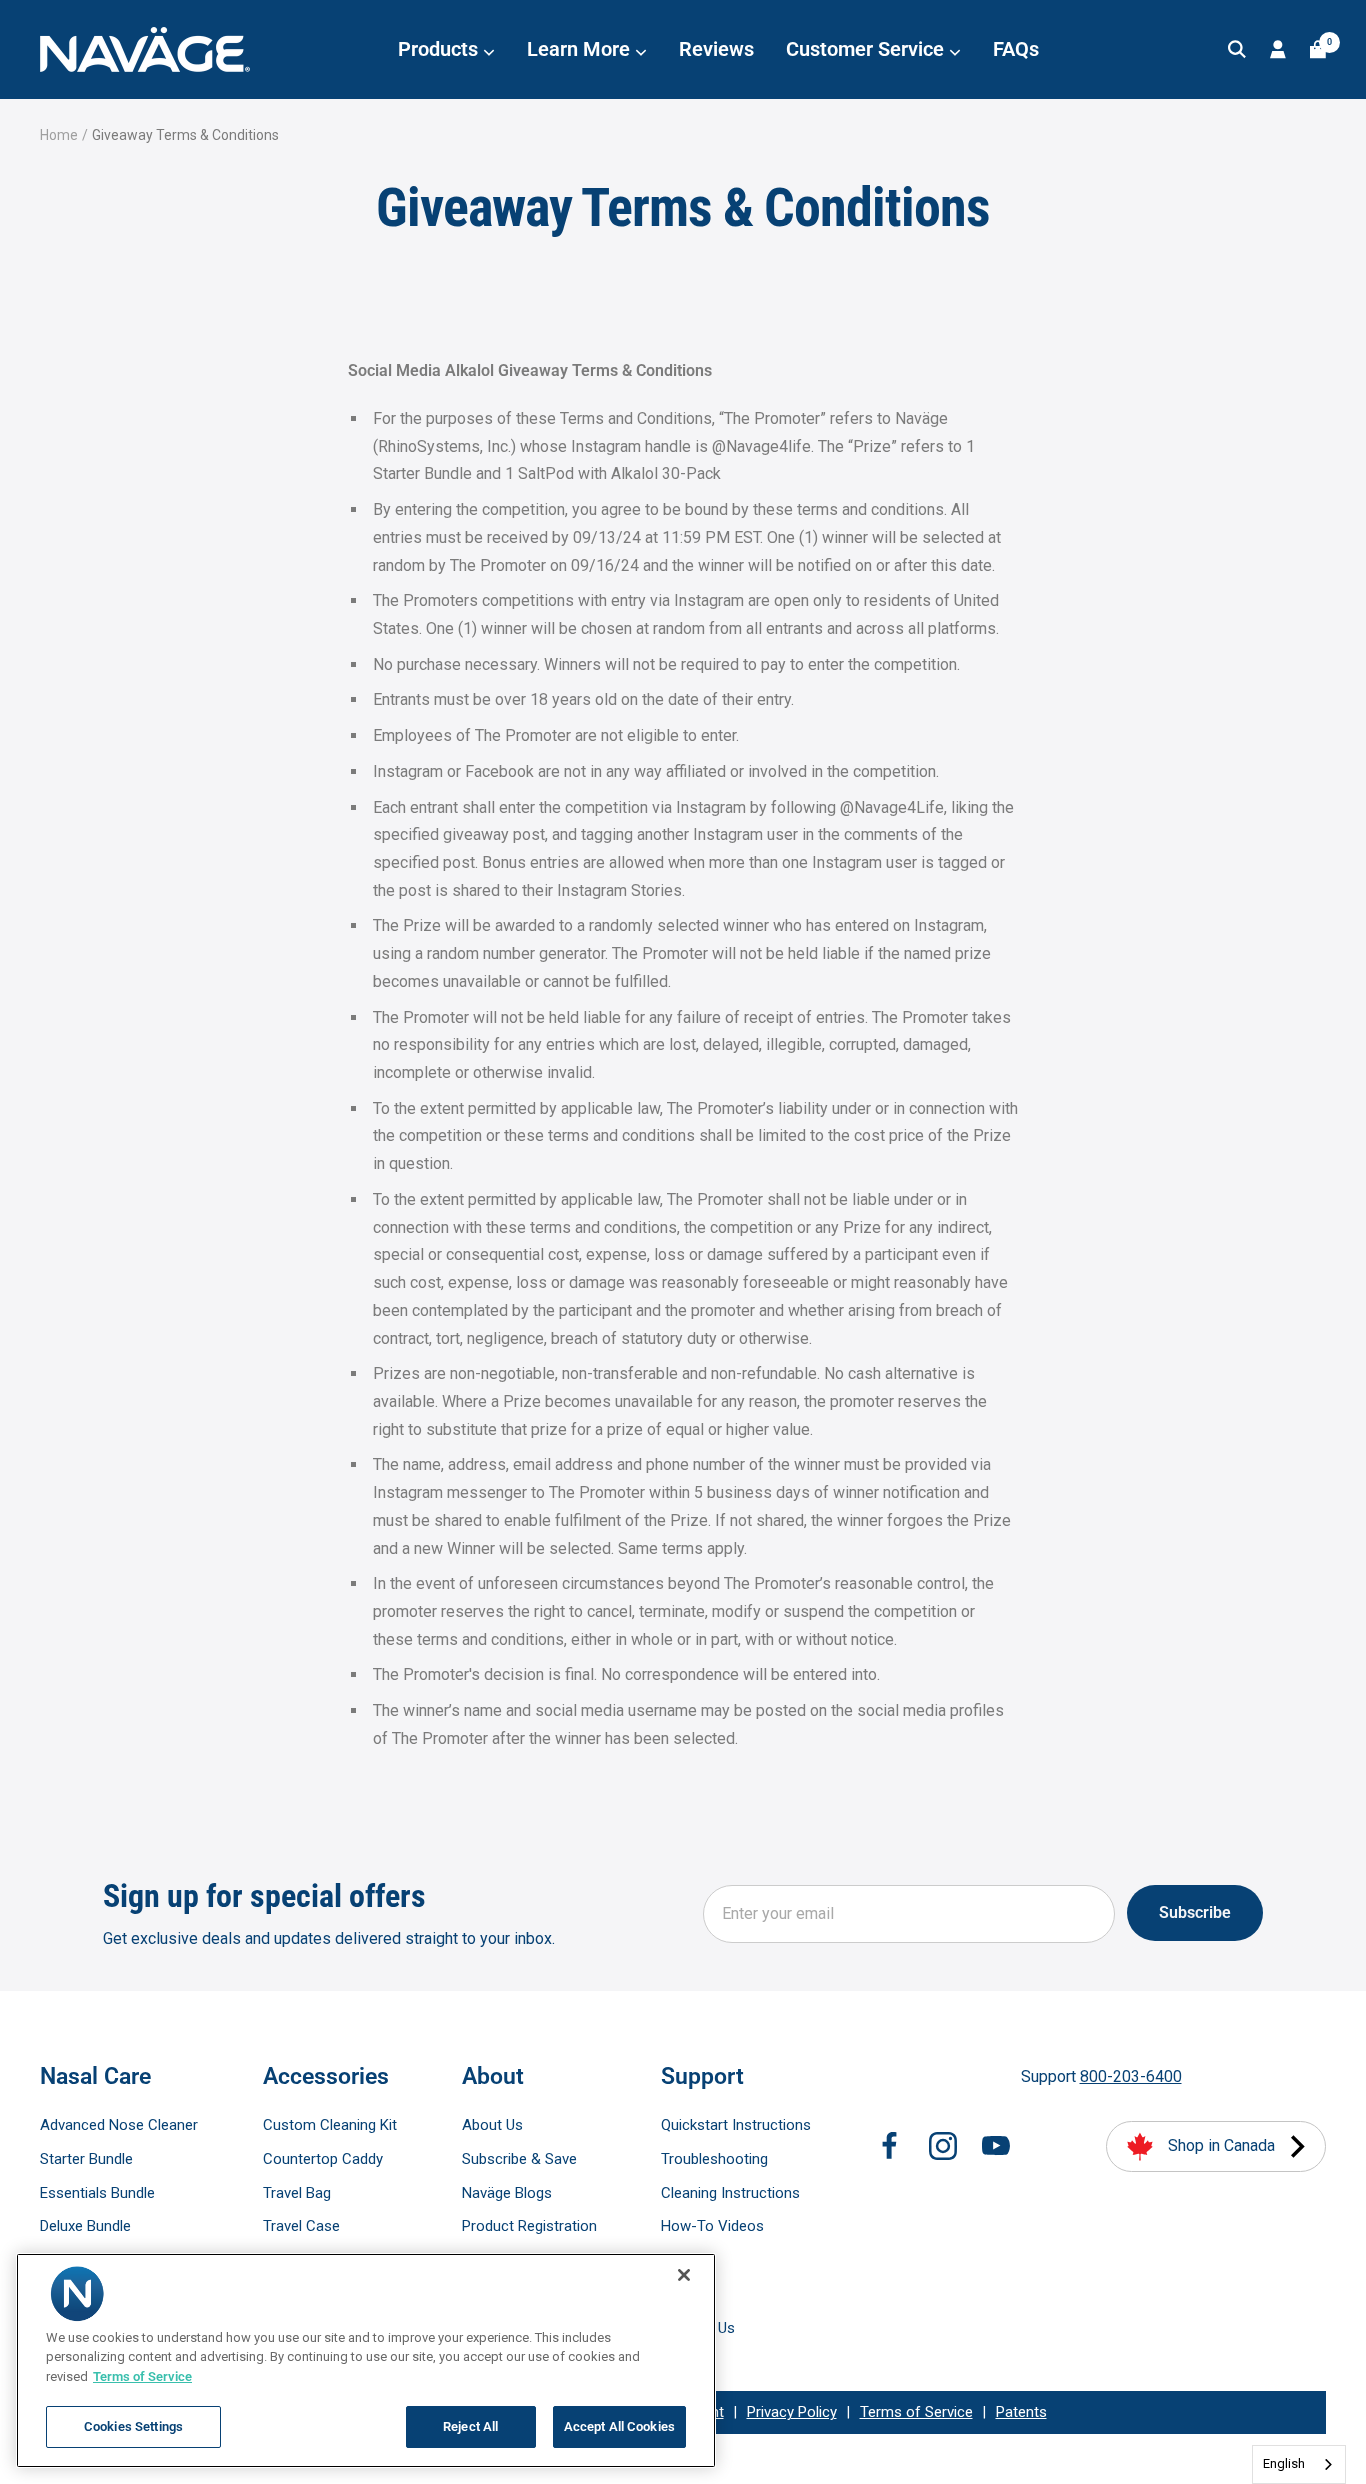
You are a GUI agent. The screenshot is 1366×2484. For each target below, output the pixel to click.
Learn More (581, 49)
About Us (492, 2125)
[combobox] (1299, 2464)
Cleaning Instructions (730, 2193)
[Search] (1237, 49)
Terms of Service (916, 2412)
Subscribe (1195, 1912)
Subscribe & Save (519, 2159)
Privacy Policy (792, 2412)
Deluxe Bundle (85, 2226)
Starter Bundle (86, 2159)
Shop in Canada (1221, 2145)
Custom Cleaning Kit (330, 2125)
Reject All (470, 2426)
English (1284, 2463)
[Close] (684, 2275)
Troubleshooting (714, 2159)
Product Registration (529, 2226)
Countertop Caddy (323, 2159)
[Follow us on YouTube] (996, 2146)
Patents (1021, 2412)
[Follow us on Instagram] (943, 2146)
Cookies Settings (133, 2426)
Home (59, 135)
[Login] (1278, 49)
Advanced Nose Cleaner (119, 2125)
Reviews (716, 49)
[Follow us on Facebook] (890, 2146)
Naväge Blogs (507, 2193)
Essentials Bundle (97, 2193)
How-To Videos (712, 2226)
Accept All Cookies (619, 2426)
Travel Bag (297, 2193)
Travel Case (301, 2226)
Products (440, 49)
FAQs (1016, 49)
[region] (366, 2360)
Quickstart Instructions (736, 2125)
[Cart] (1318, 49)
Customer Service (867, 49)
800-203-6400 (1131, 2076)
